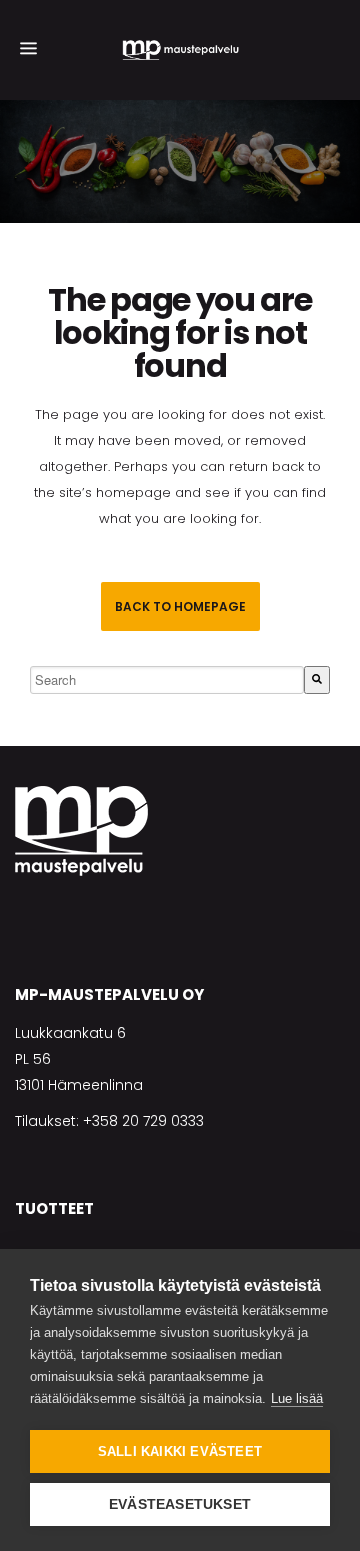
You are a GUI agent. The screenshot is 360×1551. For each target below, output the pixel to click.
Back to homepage (180, 606)
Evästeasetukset (180, 1504)
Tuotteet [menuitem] (54, 1208)
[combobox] (167, 680)
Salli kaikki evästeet (180, 1451)
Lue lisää (297, 1398)
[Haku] (317, 680)
